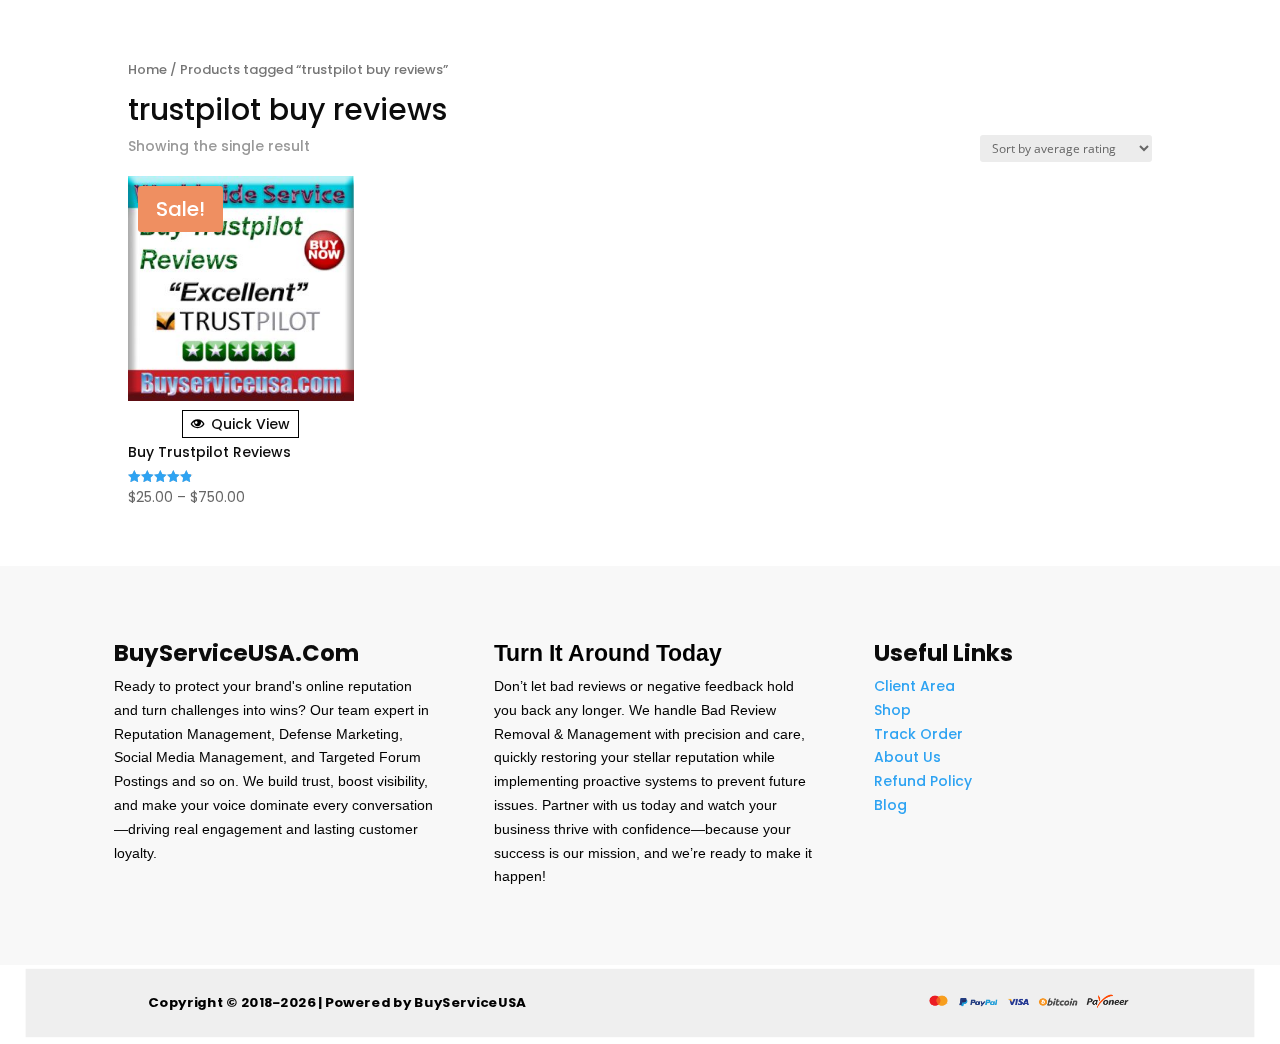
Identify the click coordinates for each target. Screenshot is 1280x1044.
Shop (892, 710)
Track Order (918, 734)
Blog (890, 805)
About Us (907, 757)
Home (147, 69)
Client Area (914, 686)
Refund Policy (923, 781)
